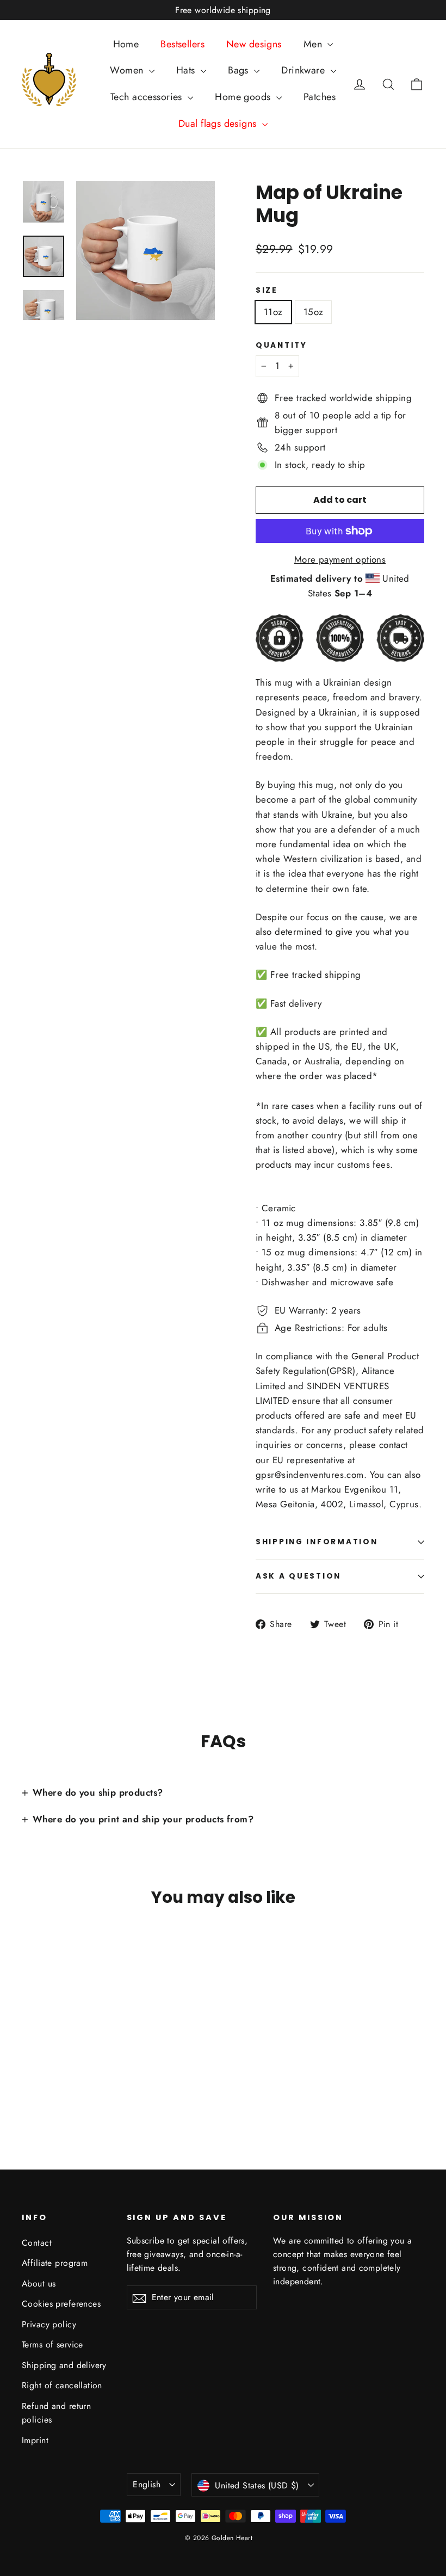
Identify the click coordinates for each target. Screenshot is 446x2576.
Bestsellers (182, 44)
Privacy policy (49, 2324)
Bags (240, 70)
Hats (187, 70)
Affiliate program (55, 2263)
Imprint (35, 2440)
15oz (314, 312)
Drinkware (304, 70)
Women (128, 70)
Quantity (281, 346)
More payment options (340, 559)
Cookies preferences (61, 2304)
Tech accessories (148, 97)
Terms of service (52, 2344)
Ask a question (298, 1576)
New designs (254, 44)
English (147, 2484)
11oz (273, 312)
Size (267, 291)
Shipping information (317, 1542)
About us (39, 2284)
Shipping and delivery (64, 2365)
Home (126, 44)
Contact (37, 2243)
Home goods (244, 97)
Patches (320, 97)
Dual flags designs (219, 124)
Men (314, 44)
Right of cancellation (62, 2385)
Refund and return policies (56, 2413)
